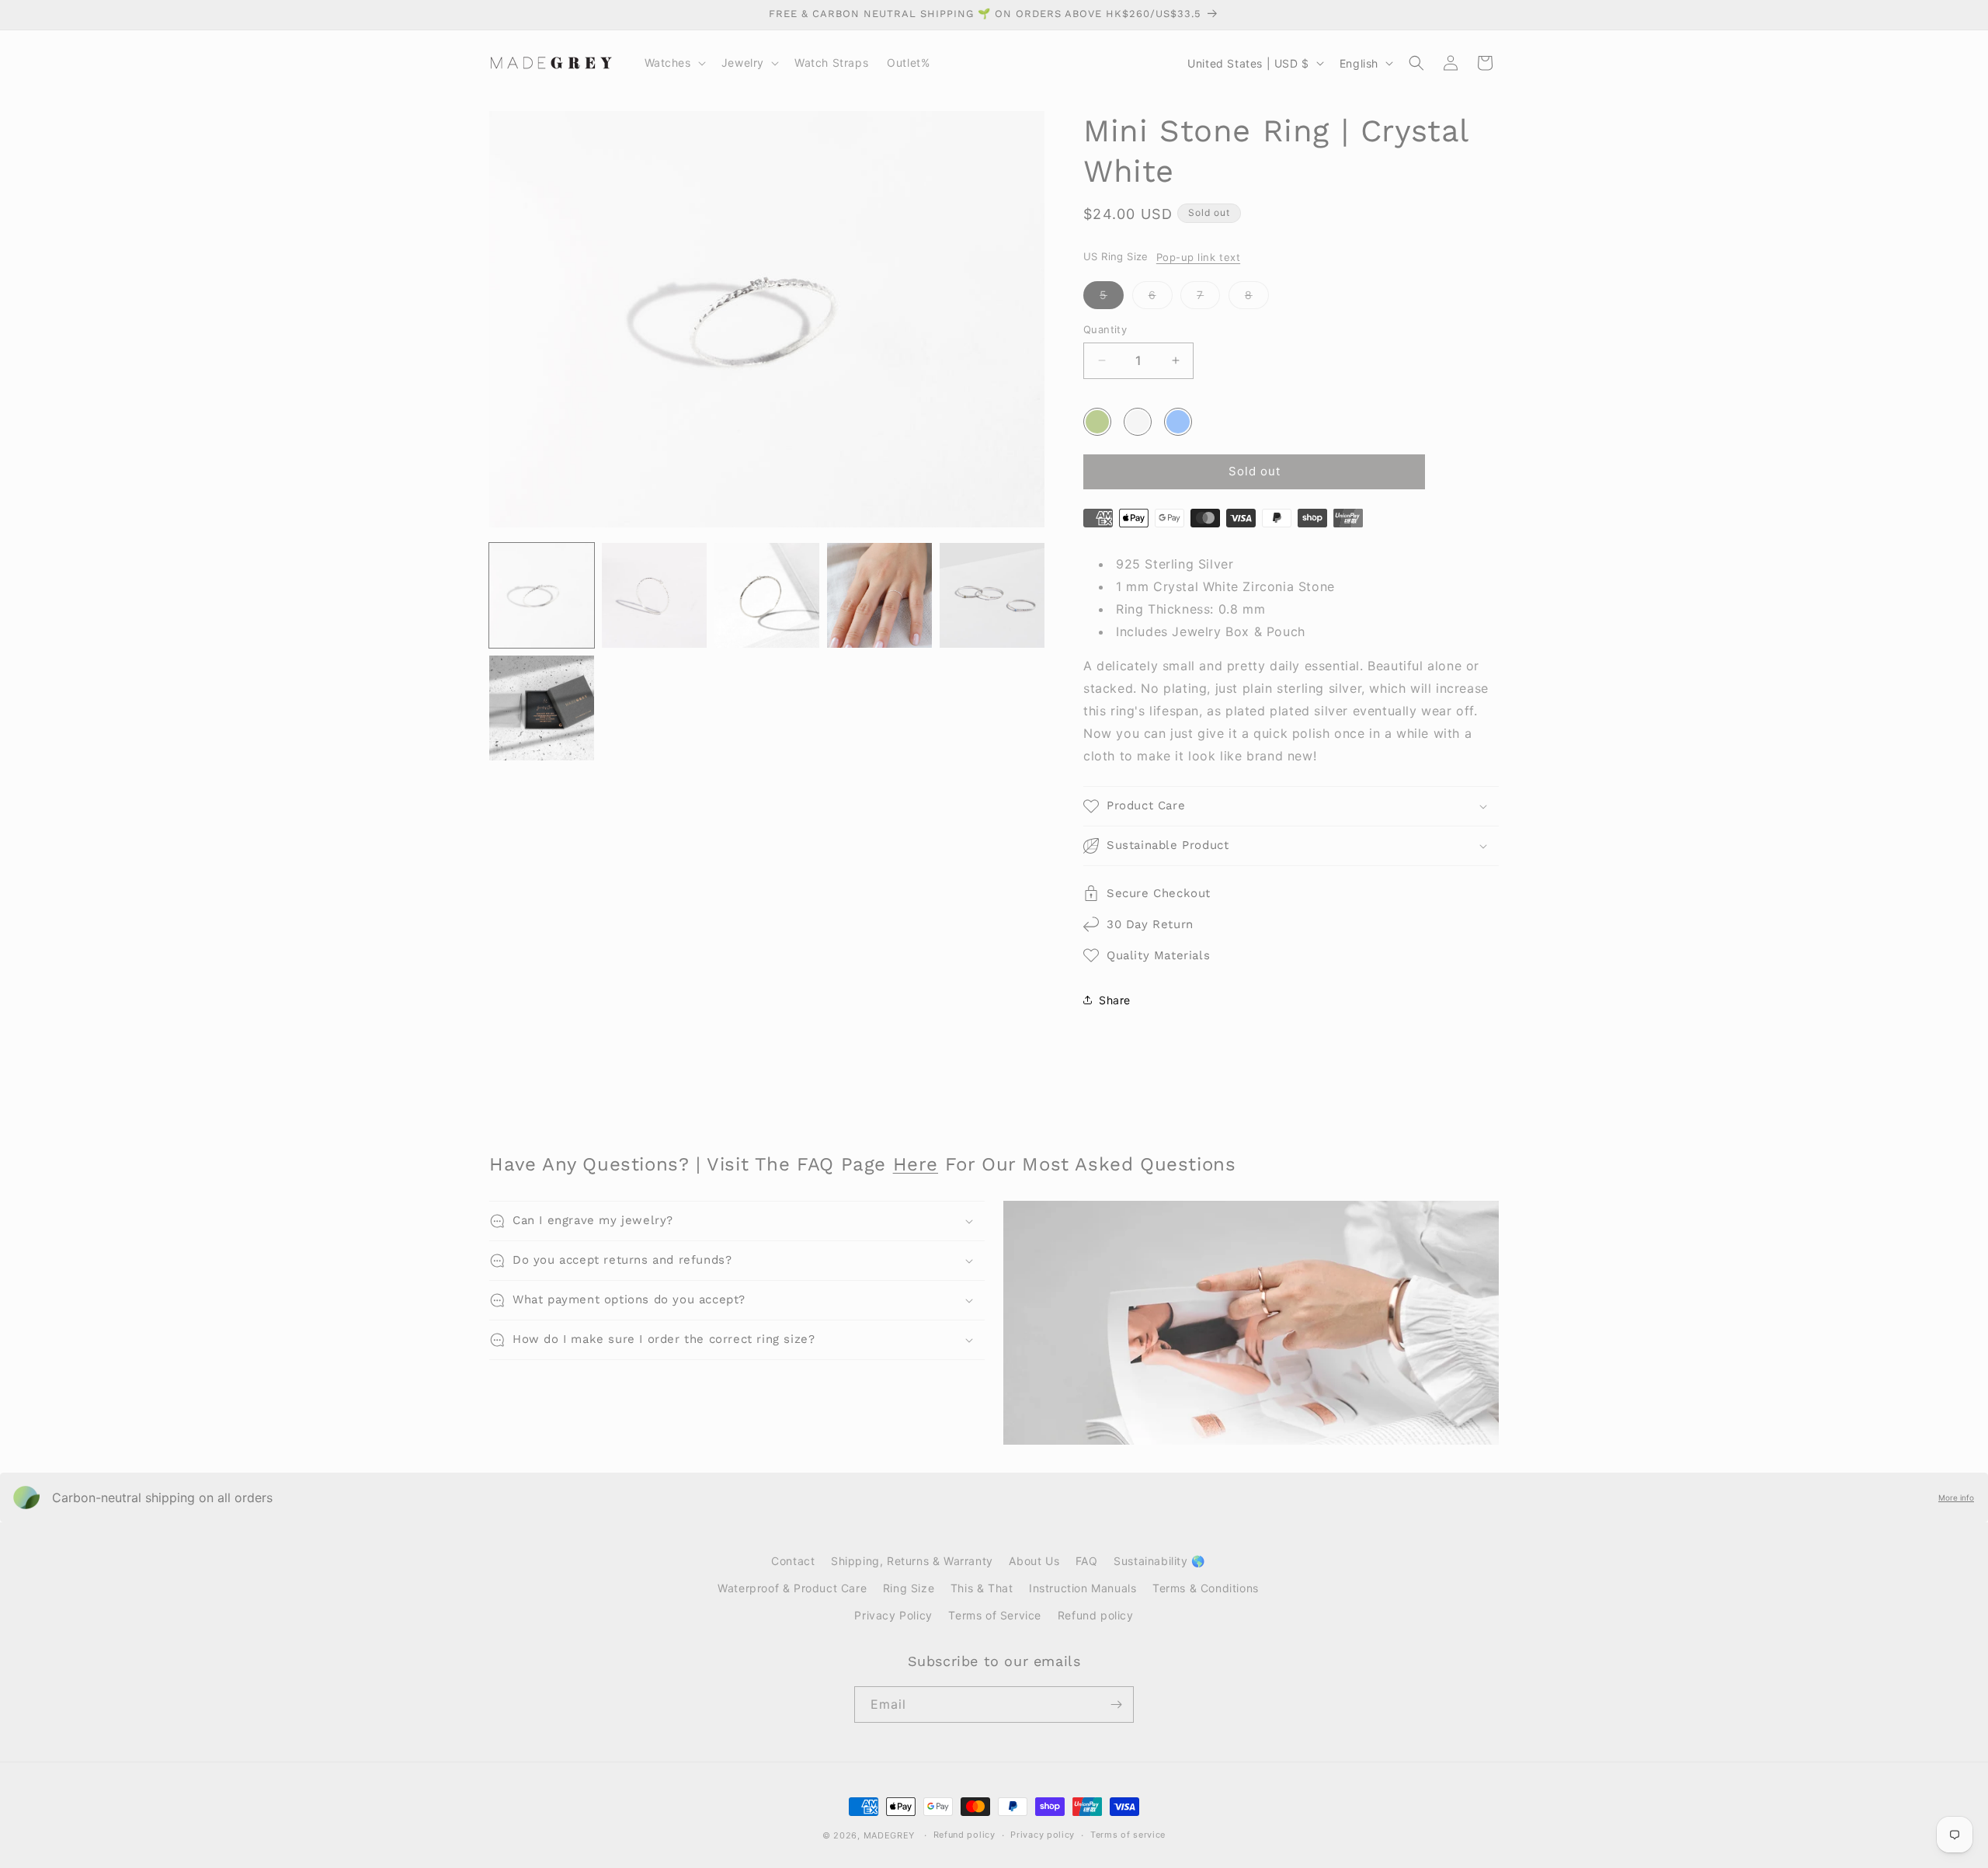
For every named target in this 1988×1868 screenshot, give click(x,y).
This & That (982, 1588)
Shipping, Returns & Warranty (912, 1561)
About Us (1034, 1561)
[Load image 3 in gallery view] (767, 595)
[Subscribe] (1116, 1705)
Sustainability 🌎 (1159, 1561)
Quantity (1105, 329)
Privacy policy (1043, 1835)
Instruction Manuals (1083, 1588)
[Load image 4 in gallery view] (879, 595)
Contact (793, 1561)
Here (916, 1164)
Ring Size (909, 1588)
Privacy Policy (893, 1615)
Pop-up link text (1198, 257)
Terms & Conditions (1206, 1588)
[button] (674, 63)
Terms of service (1128, 1835)
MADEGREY (890, 1835)
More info (1956, 1498)
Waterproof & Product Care (792, 1588)
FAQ (1087, 1561)
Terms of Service (995, 1615)
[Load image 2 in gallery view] (654, 595)
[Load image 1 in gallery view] (542, 595)
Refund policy (1096, 1615)
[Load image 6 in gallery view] (542, 708)
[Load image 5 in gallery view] (992, 595)
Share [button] (1115, 1000)
